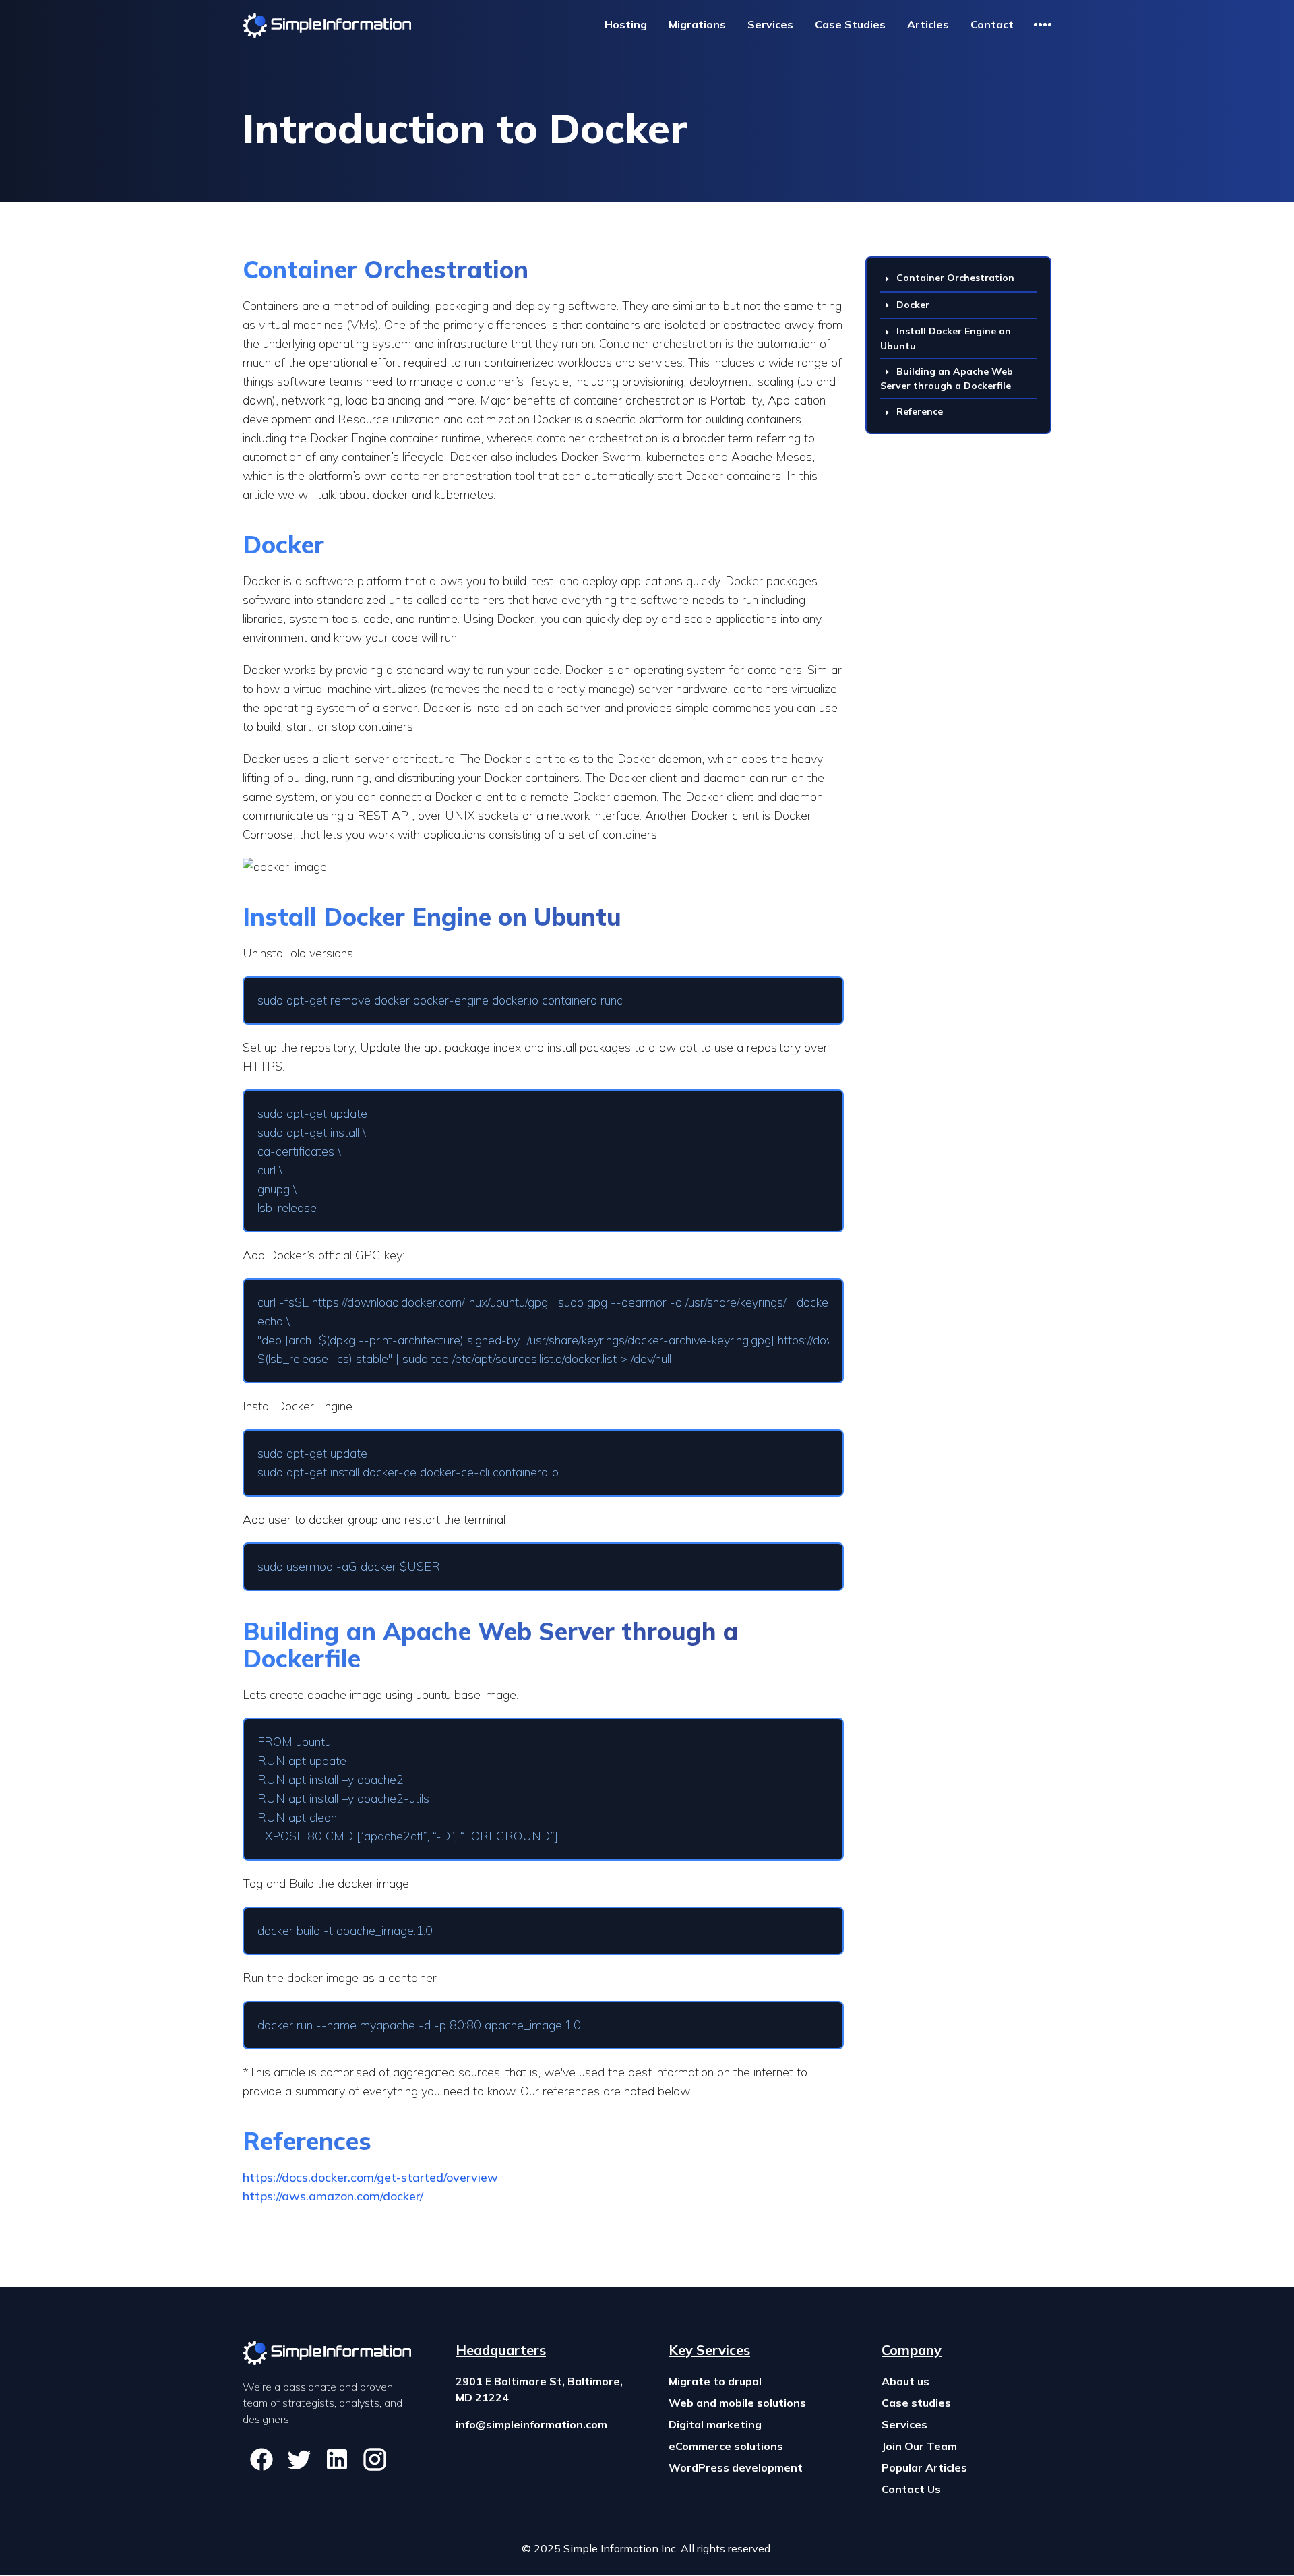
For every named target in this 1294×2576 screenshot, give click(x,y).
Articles (928, 24)
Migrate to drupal (715, 2381)
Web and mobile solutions (737, 2403)
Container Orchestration (955, 278)
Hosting (626, 24)
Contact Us (911, 2489)
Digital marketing (715, 2424)
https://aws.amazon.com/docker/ (333, 2196)
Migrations (697, 24)
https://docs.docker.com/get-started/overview (370, 2177)
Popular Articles (924, 2467)
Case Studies (850, 24)
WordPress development (736, 2467)
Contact (992, 24)
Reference (920, 411)
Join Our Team (919, 2446)
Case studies (916, 2403)
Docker (913, 305)
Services (770, 24)
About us (905, 2381)
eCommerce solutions (726, 2446)
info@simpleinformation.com (531, 2424)
